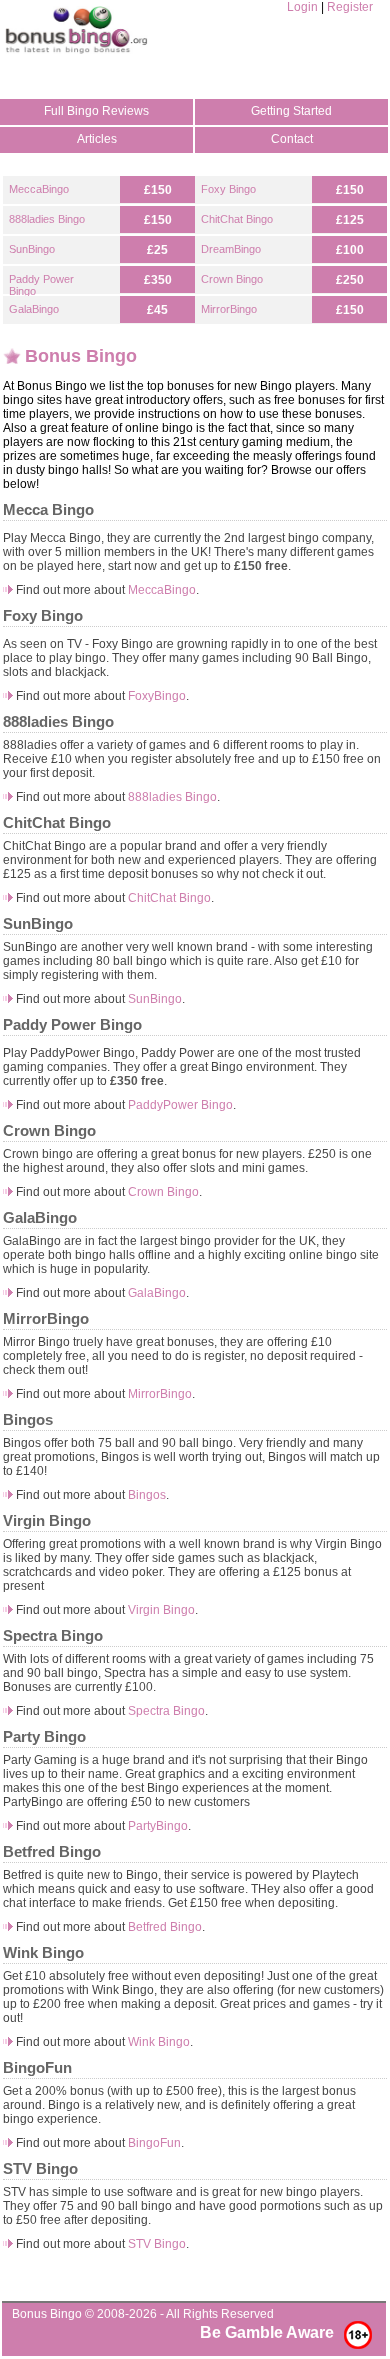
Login (302, 7)
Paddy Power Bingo (41, 285)
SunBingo (32, 249)
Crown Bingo (232, 279)
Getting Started (291, 111)
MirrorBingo (229, 309)
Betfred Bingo (165, 1927)
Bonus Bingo (47, 2314)
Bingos (147, 1495)
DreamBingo (231, 249)
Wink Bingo (159, 2042)
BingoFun (154, 2143)
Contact (292, 139)
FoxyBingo (157, 696)
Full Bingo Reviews (96, 111)
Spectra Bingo (166, 1711)
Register (350, 7)
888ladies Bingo (47, 219)
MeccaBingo (39, 189)
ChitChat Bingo (237, 219)
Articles (97, 139)
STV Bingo (157, 2244)
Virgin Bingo (161, 1610)
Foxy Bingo (228, 189)
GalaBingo (34, 309)
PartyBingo (158, 1826)
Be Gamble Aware (267, 2332)
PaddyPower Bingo (180, 1105)
